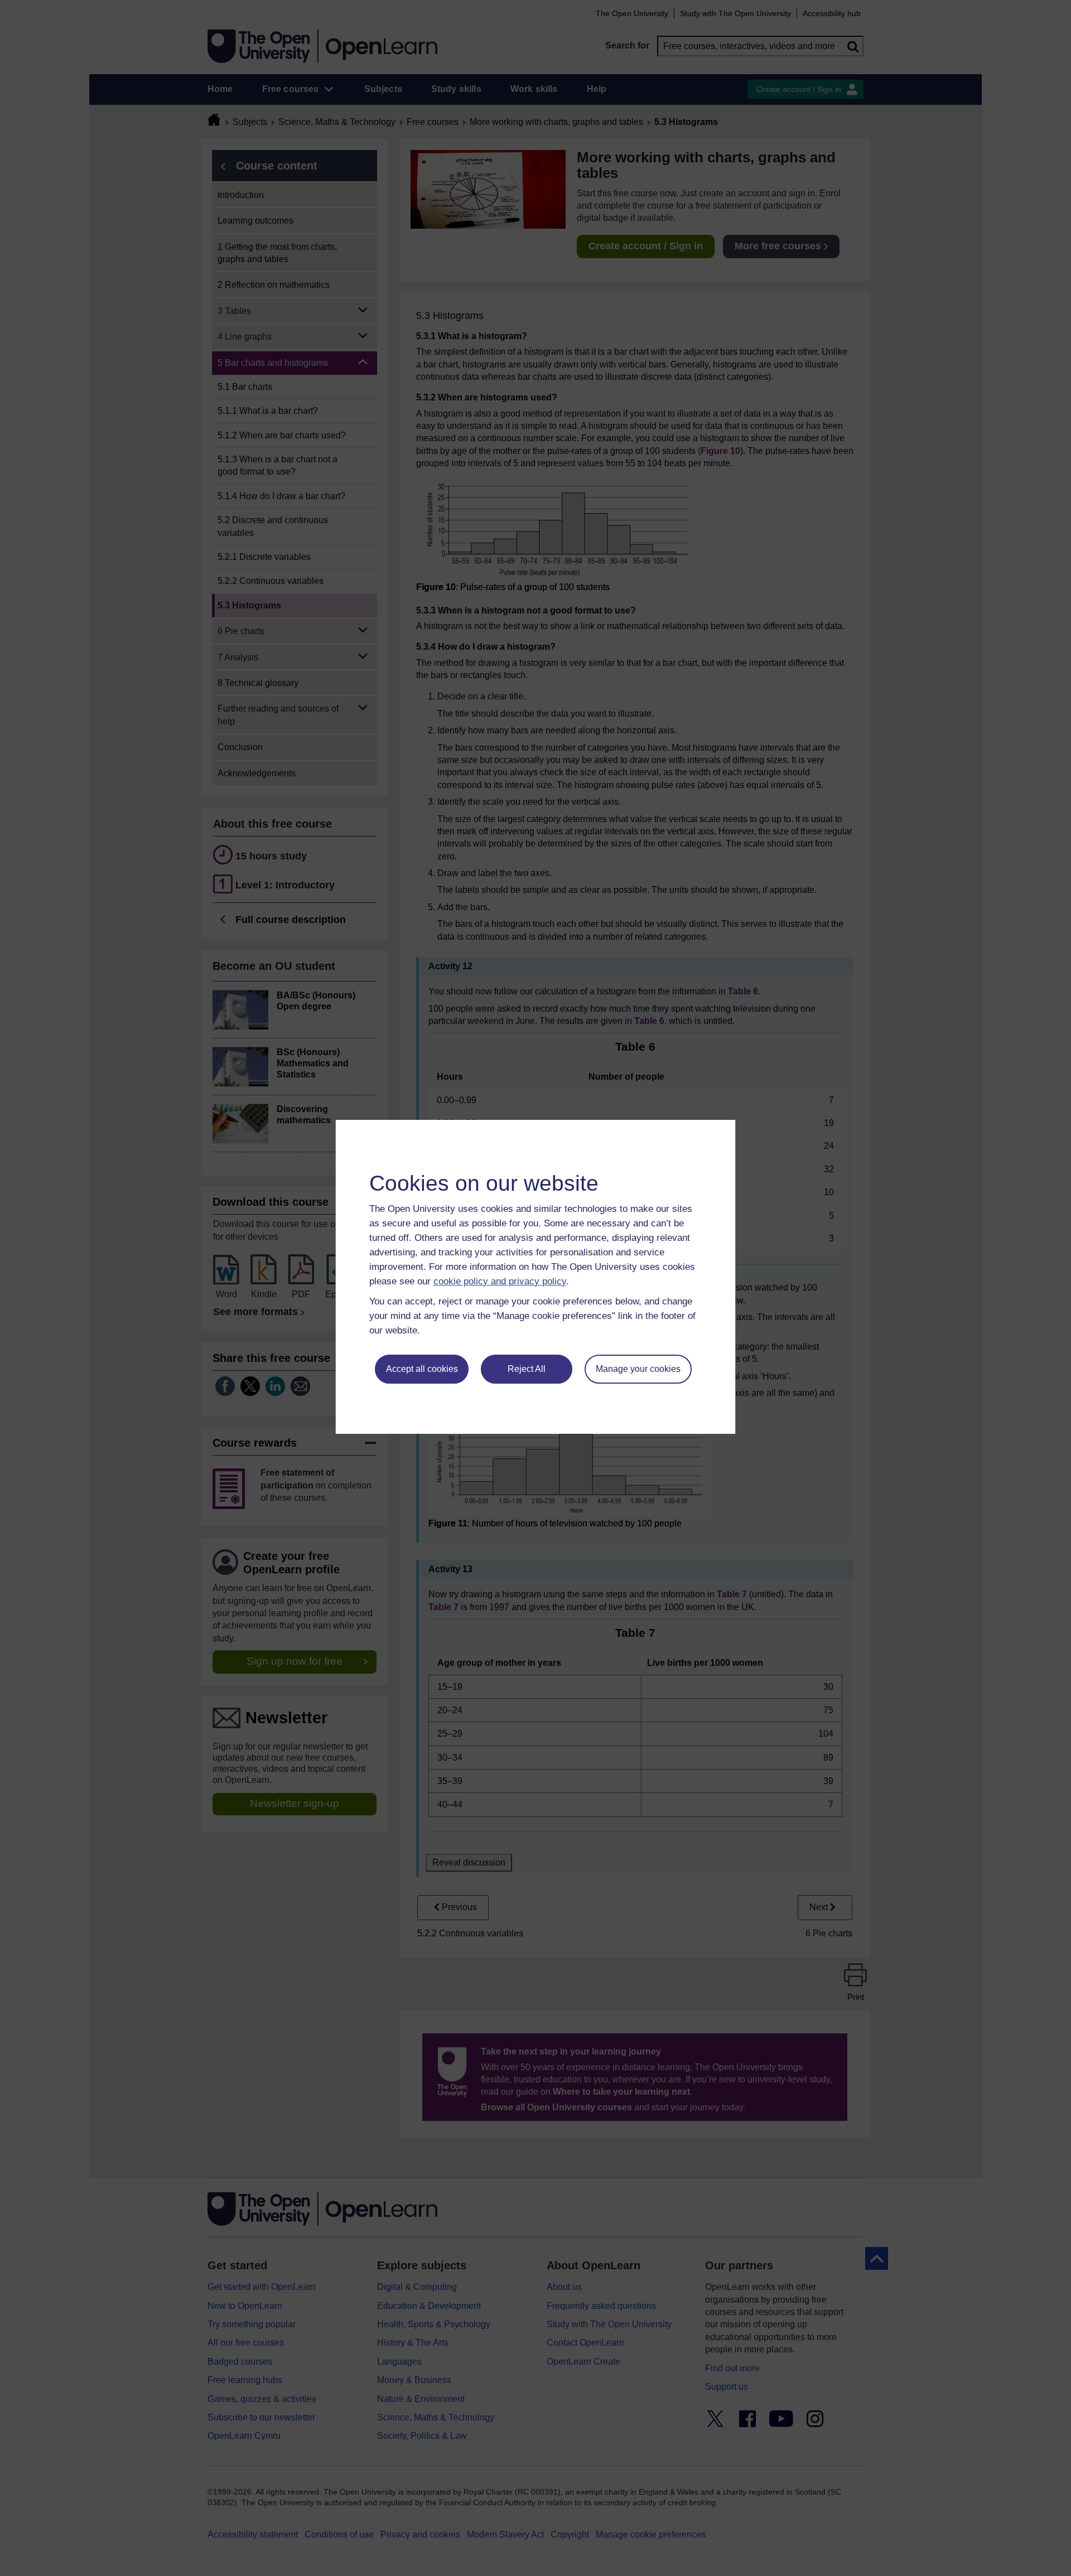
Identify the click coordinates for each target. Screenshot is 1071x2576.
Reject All (527, 1369)
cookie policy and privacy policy (500, 1281)
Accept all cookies (422, 1369)
